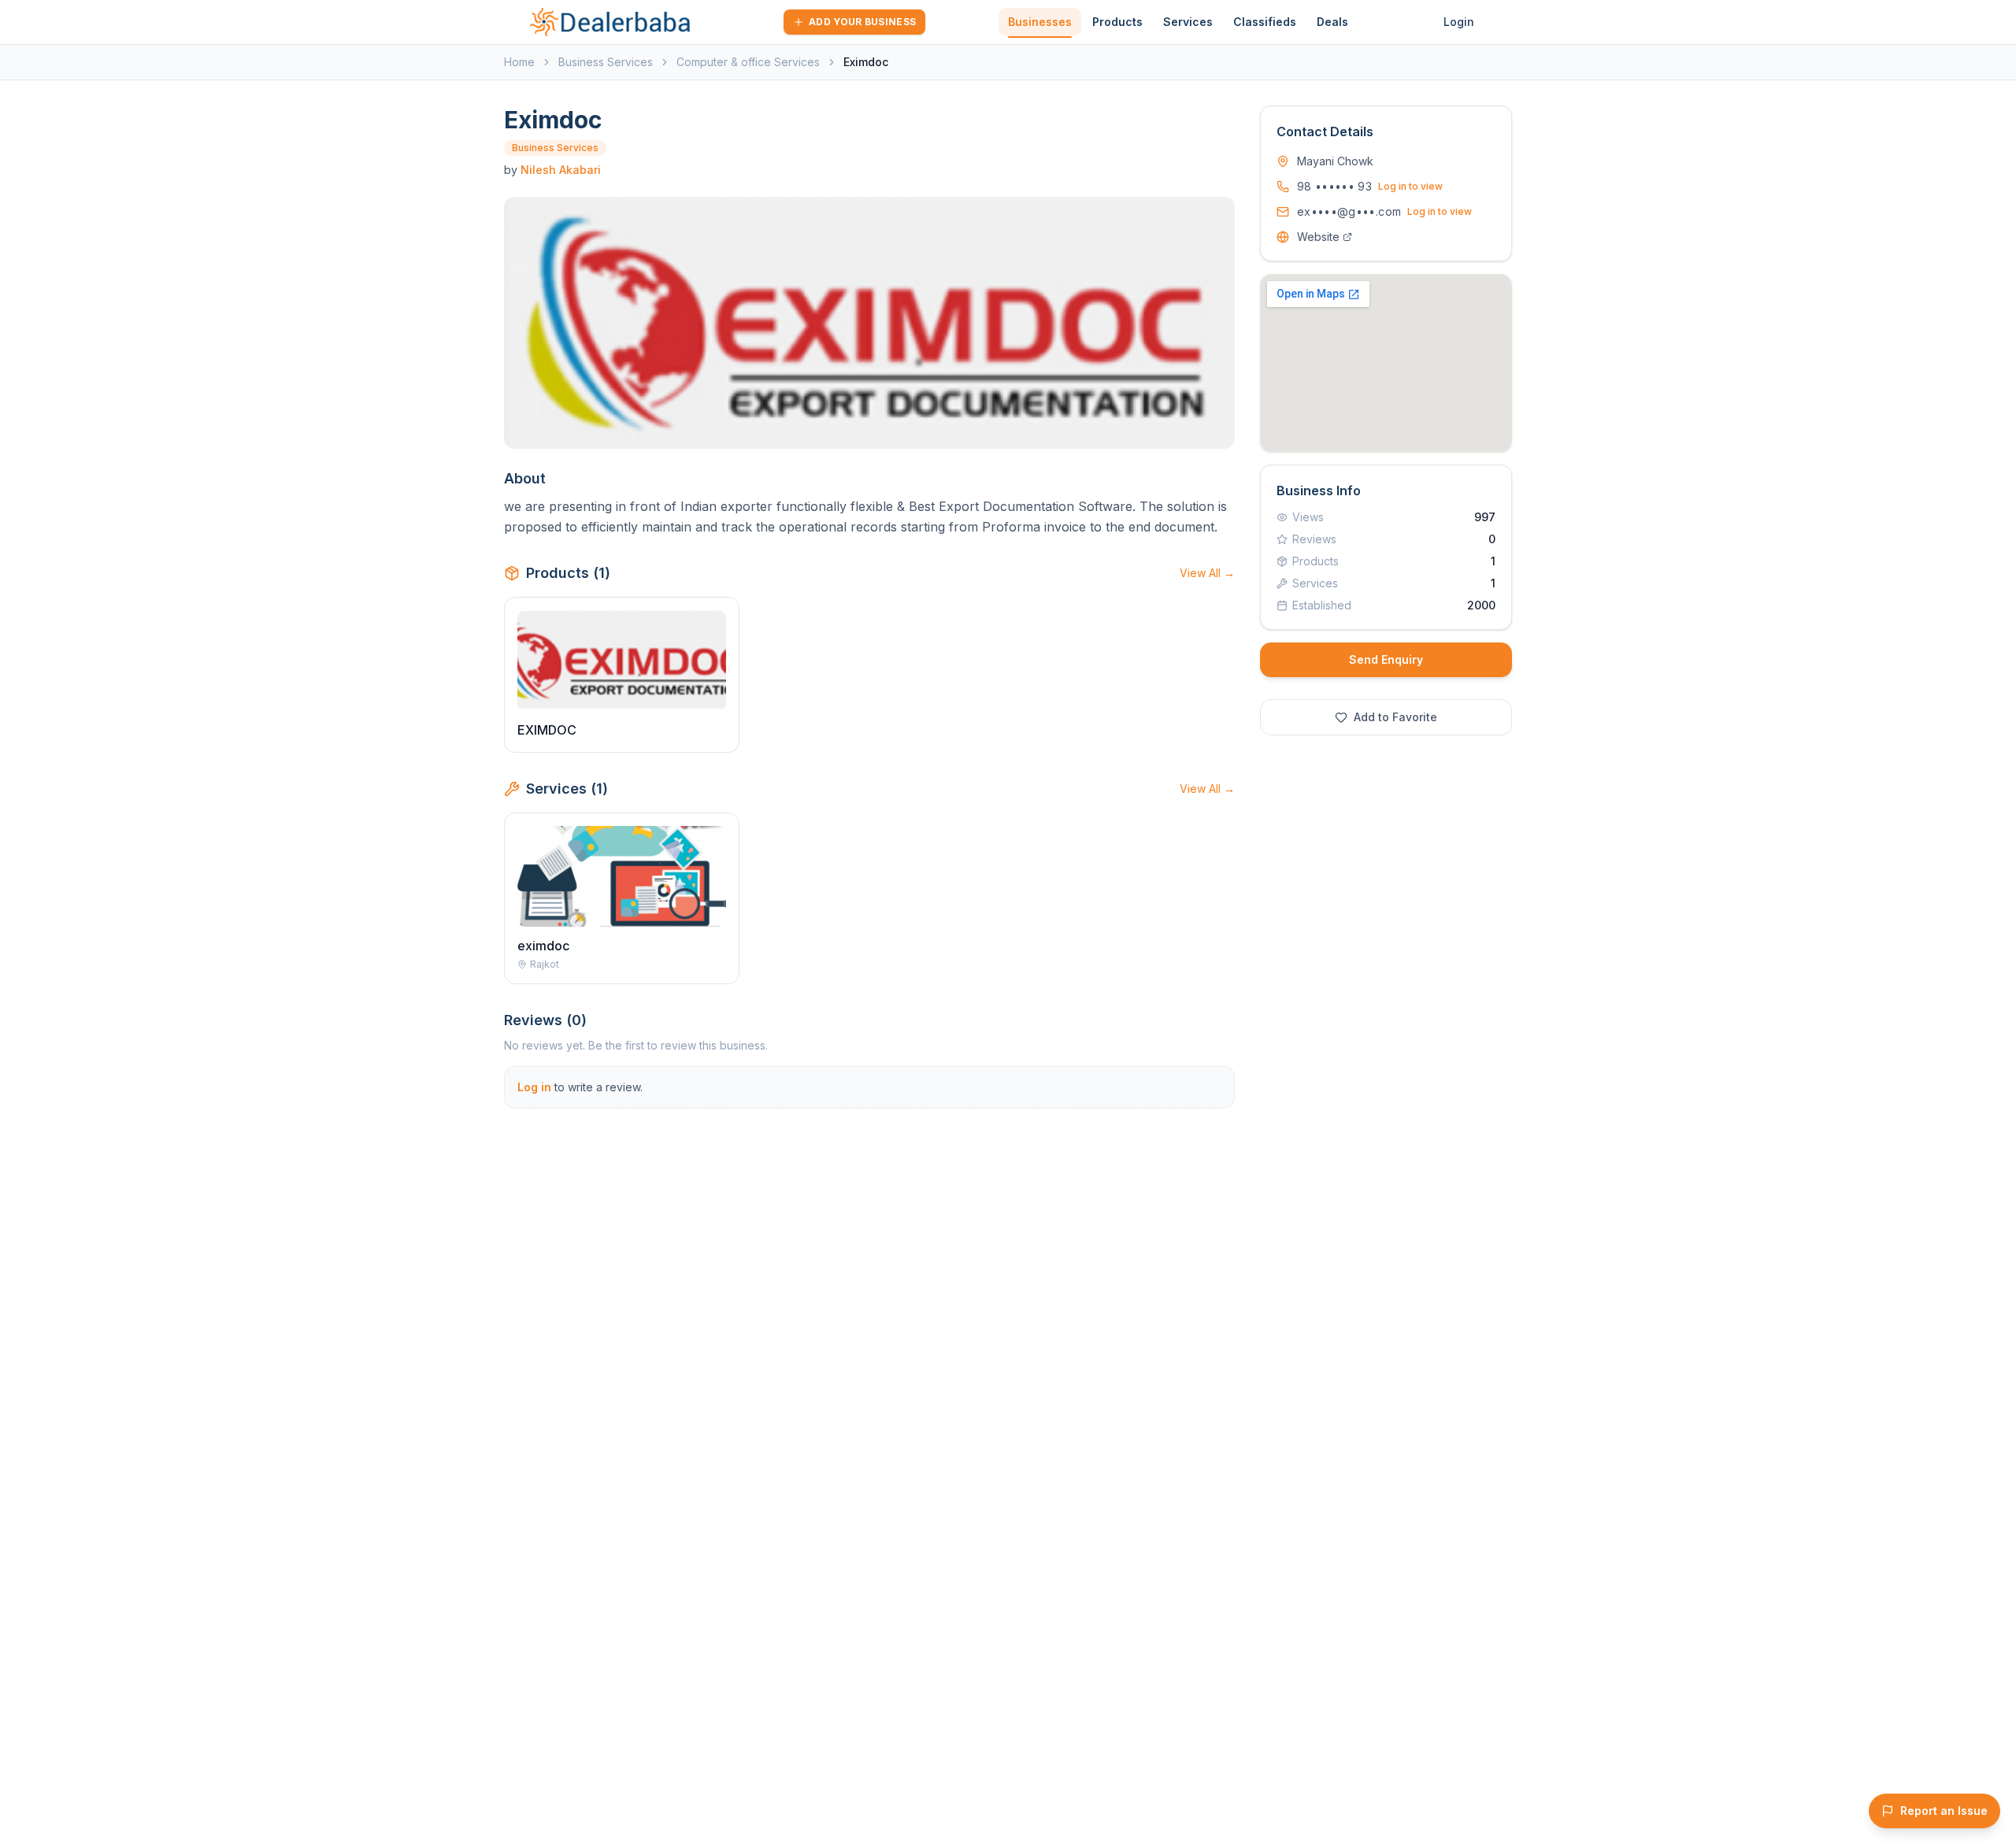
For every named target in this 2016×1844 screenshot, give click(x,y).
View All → (1207, 573)
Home (519, 62)
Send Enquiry (1386, 659)
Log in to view (1410, 186)
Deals (1332, 22)
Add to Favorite (1395, 717)
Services (1188, 22)
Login (1459, 22)
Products (1117, 22)
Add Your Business (862, 22)
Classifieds (1265, 22)
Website (1318, 237)
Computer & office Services (748, 62)
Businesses (1040, 22)
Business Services (606, 62)
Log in (534, 1087)
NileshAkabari (561, 170)
